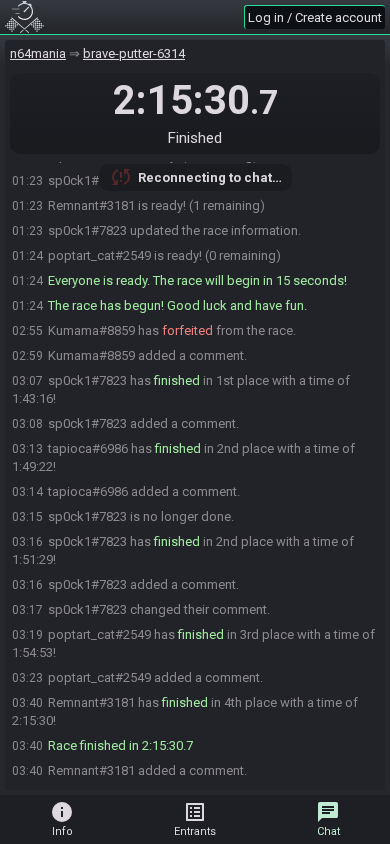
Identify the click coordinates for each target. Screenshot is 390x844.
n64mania (38, 53)
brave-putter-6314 (134, 53)
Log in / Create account (315, 17)
